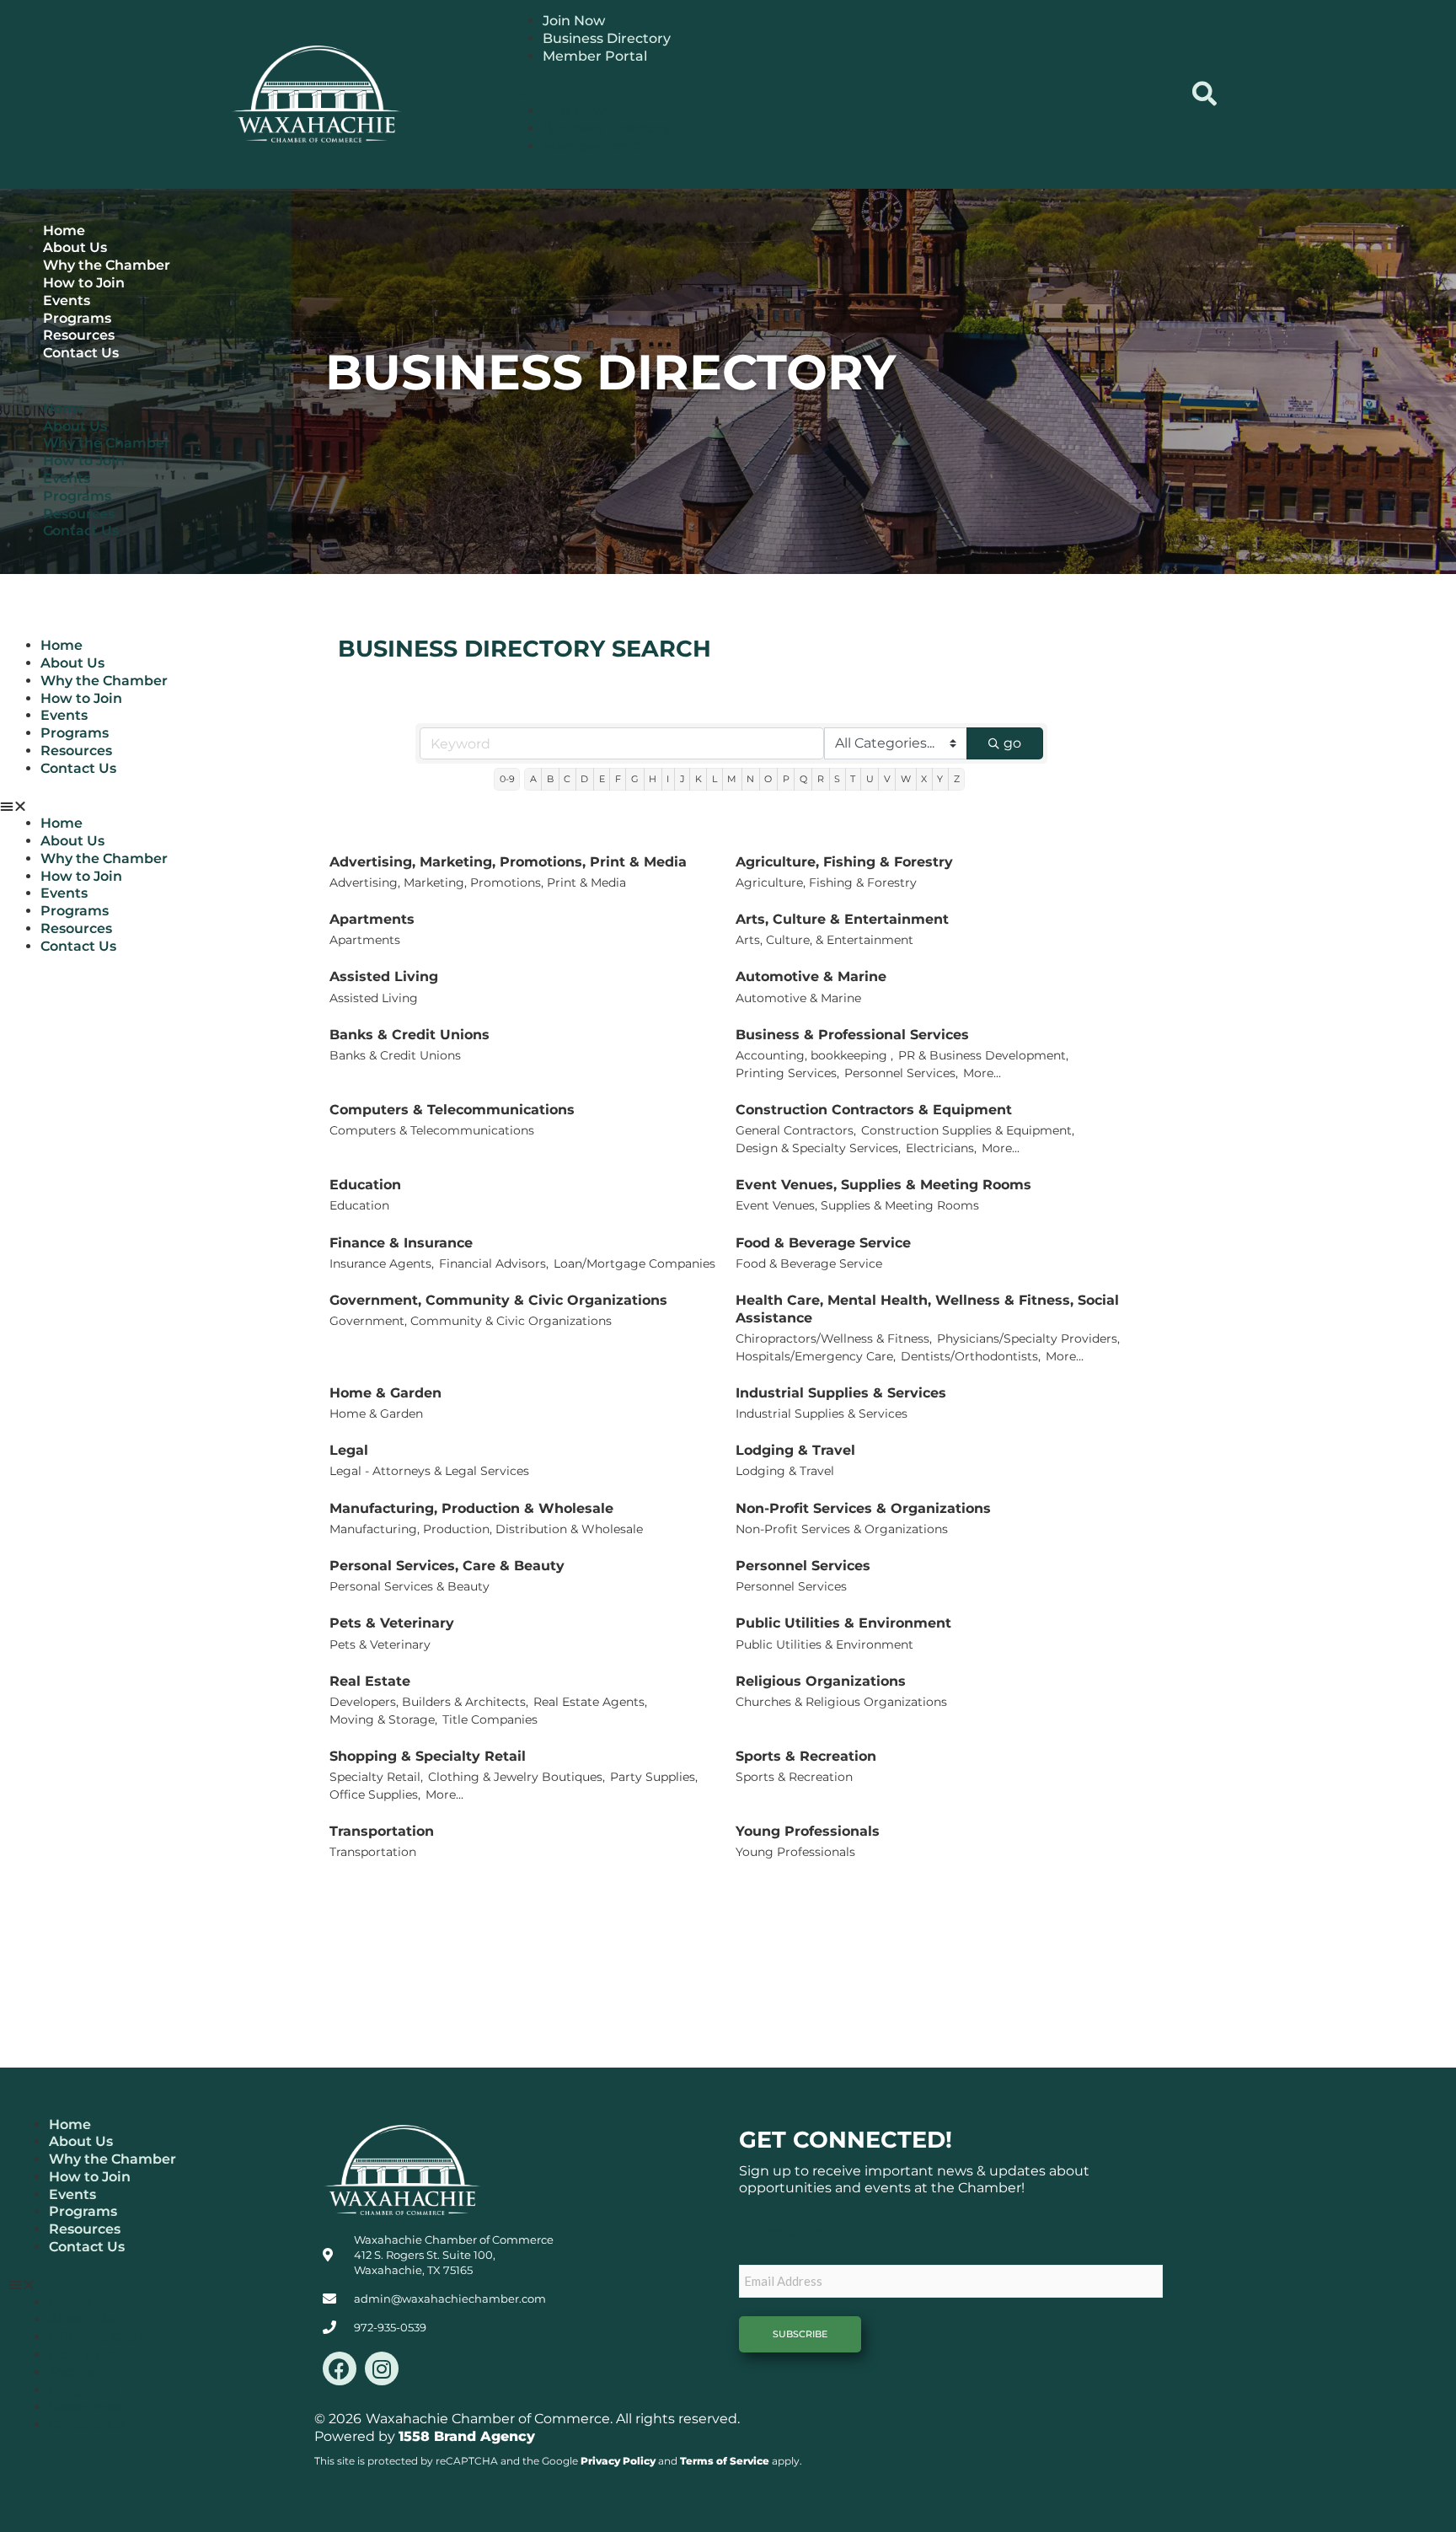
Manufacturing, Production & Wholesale (471, 1508)
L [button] (715, 779)
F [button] (618, 779)
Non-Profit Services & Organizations (863, 1508)
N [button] (750, 779)
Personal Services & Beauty (409, 1586)
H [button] (653, 779)
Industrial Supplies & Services (841, 1393)
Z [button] (957, 779)
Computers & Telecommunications (452, 1110)
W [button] (906, 779)
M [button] (732, 779)
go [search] (1012, 743)
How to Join (84, 283)
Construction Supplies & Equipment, (968, 1130)
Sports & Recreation (806, 1756)
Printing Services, (787, 1073)
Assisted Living (384, 976)
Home (64, 231)
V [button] (887, 779)
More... (982, 1073)
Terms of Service (725, 2461)
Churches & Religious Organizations (841, 1702)
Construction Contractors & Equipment (874, 1110)
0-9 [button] (507, 779)
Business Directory (607, 38)
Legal (349, 1450)
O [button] (768, 779)
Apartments (372, 919)
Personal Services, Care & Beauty (447, 1566)
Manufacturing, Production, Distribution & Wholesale (486, 1529)
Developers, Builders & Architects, (429, 1702)
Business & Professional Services (852, 1035)
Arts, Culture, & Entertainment (824, 940)
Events (67, 300)
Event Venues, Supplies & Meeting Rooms (883, 1185)
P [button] (786, 779)
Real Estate (370, 1681)
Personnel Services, (901, 1073)
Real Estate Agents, (590, 1702)
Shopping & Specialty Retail (428, 1756)
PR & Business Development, (983, 1055)
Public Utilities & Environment (843, 1623)
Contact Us (81, 353)
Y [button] (940, 779)
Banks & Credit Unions (409, 1035)
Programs (77, 318)
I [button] (668, 779)
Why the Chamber (107, 265)
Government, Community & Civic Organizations (498, 1300)
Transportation (382, 1831)
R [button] (821, 779)
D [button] (584, 779)
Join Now (574, 21)
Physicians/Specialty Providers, (1028, 1338)
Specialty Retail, (376, 1777)
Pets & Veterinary (392, 1623)
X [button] (924, 779)
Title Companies (490, 1719)
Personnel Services (803, 1566)
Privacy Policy (618, 2461)
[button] (837, 94)
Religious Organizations (821, 1681)
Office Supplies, (375, 1794)
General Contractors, (796, 1130)
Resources (79, 335)
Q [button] (803, 779)
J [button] (682, 779)
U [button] (870, 779)
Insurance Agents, (382, 1263)
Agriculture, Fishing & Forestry (844, 862)
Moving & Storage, (383, 1719)
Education (365, 1185)
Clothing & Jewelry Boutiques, (517, 1777)
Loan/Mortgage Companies (634, 1263)
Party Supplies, (654, 1777)
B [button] (550, 779)
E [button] (602, 779)
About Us (75, 247)
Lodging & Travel (795, 1450)
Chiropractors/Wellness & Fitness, (834, 1338)
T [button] (853, 779)
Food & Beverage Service (823, 1243)
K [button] (699, 779)
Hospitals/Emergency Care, (816, 1356)
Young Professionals (808, 1831)
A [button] (533, 779)
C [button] (567, 779)
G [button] (635, 779)
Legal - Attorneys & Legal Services (429, 1471)
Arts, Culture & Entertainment (842, 919)
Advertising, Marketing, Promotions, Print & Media (508, 862)
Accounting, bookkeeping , (814, 1055)
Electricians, (941, 1148)
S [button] (837, 779)
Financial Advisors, (494, 1263)
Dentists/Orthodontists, (971, 1356)
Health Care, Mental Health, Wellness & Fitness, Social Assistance (927, 1309)
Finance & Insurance (401, 1243)
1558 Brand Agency (467, 2436)
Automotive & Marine (811, 976)
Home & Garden (385, 1393)
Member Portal (595, 56)
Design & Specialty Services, (818, 1148)
